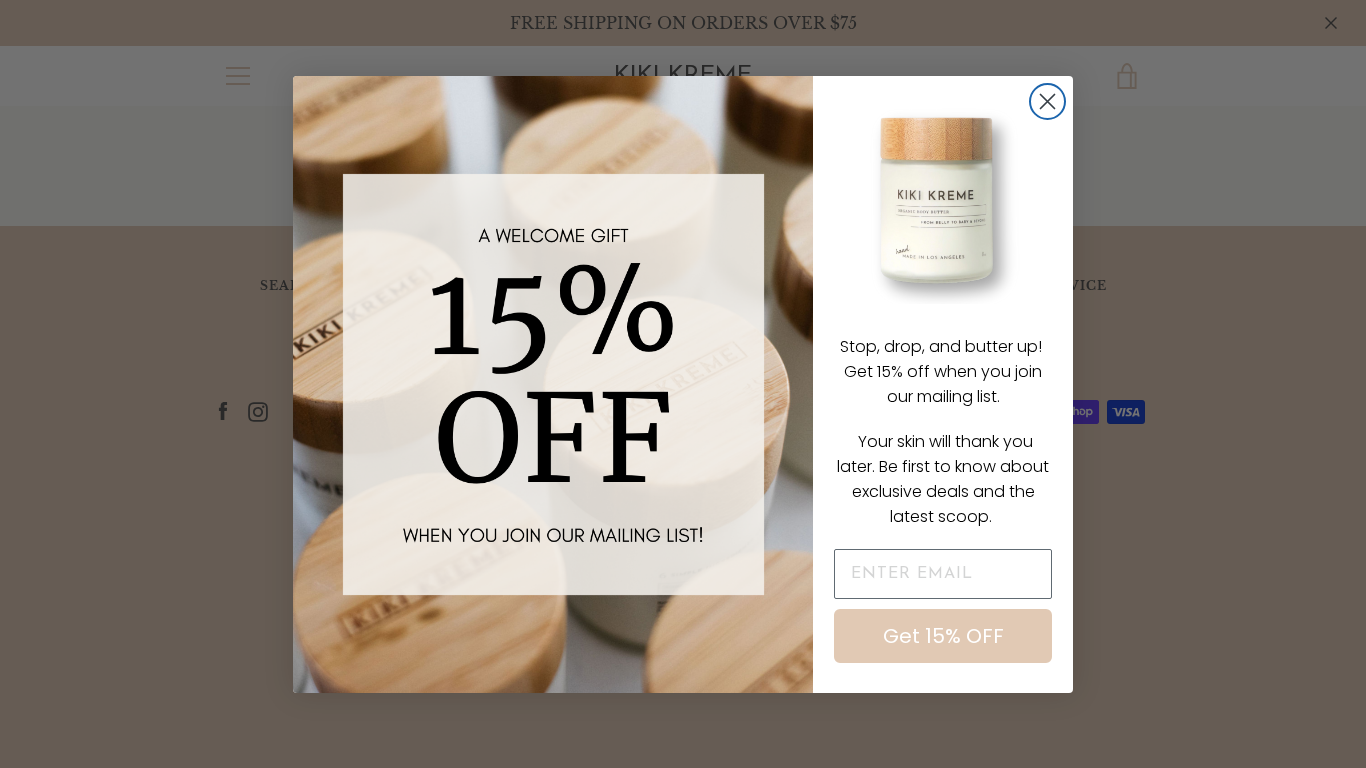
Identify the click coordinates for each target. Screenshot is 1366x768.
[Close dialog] (1047, 101)
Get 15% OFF (943, 636)
